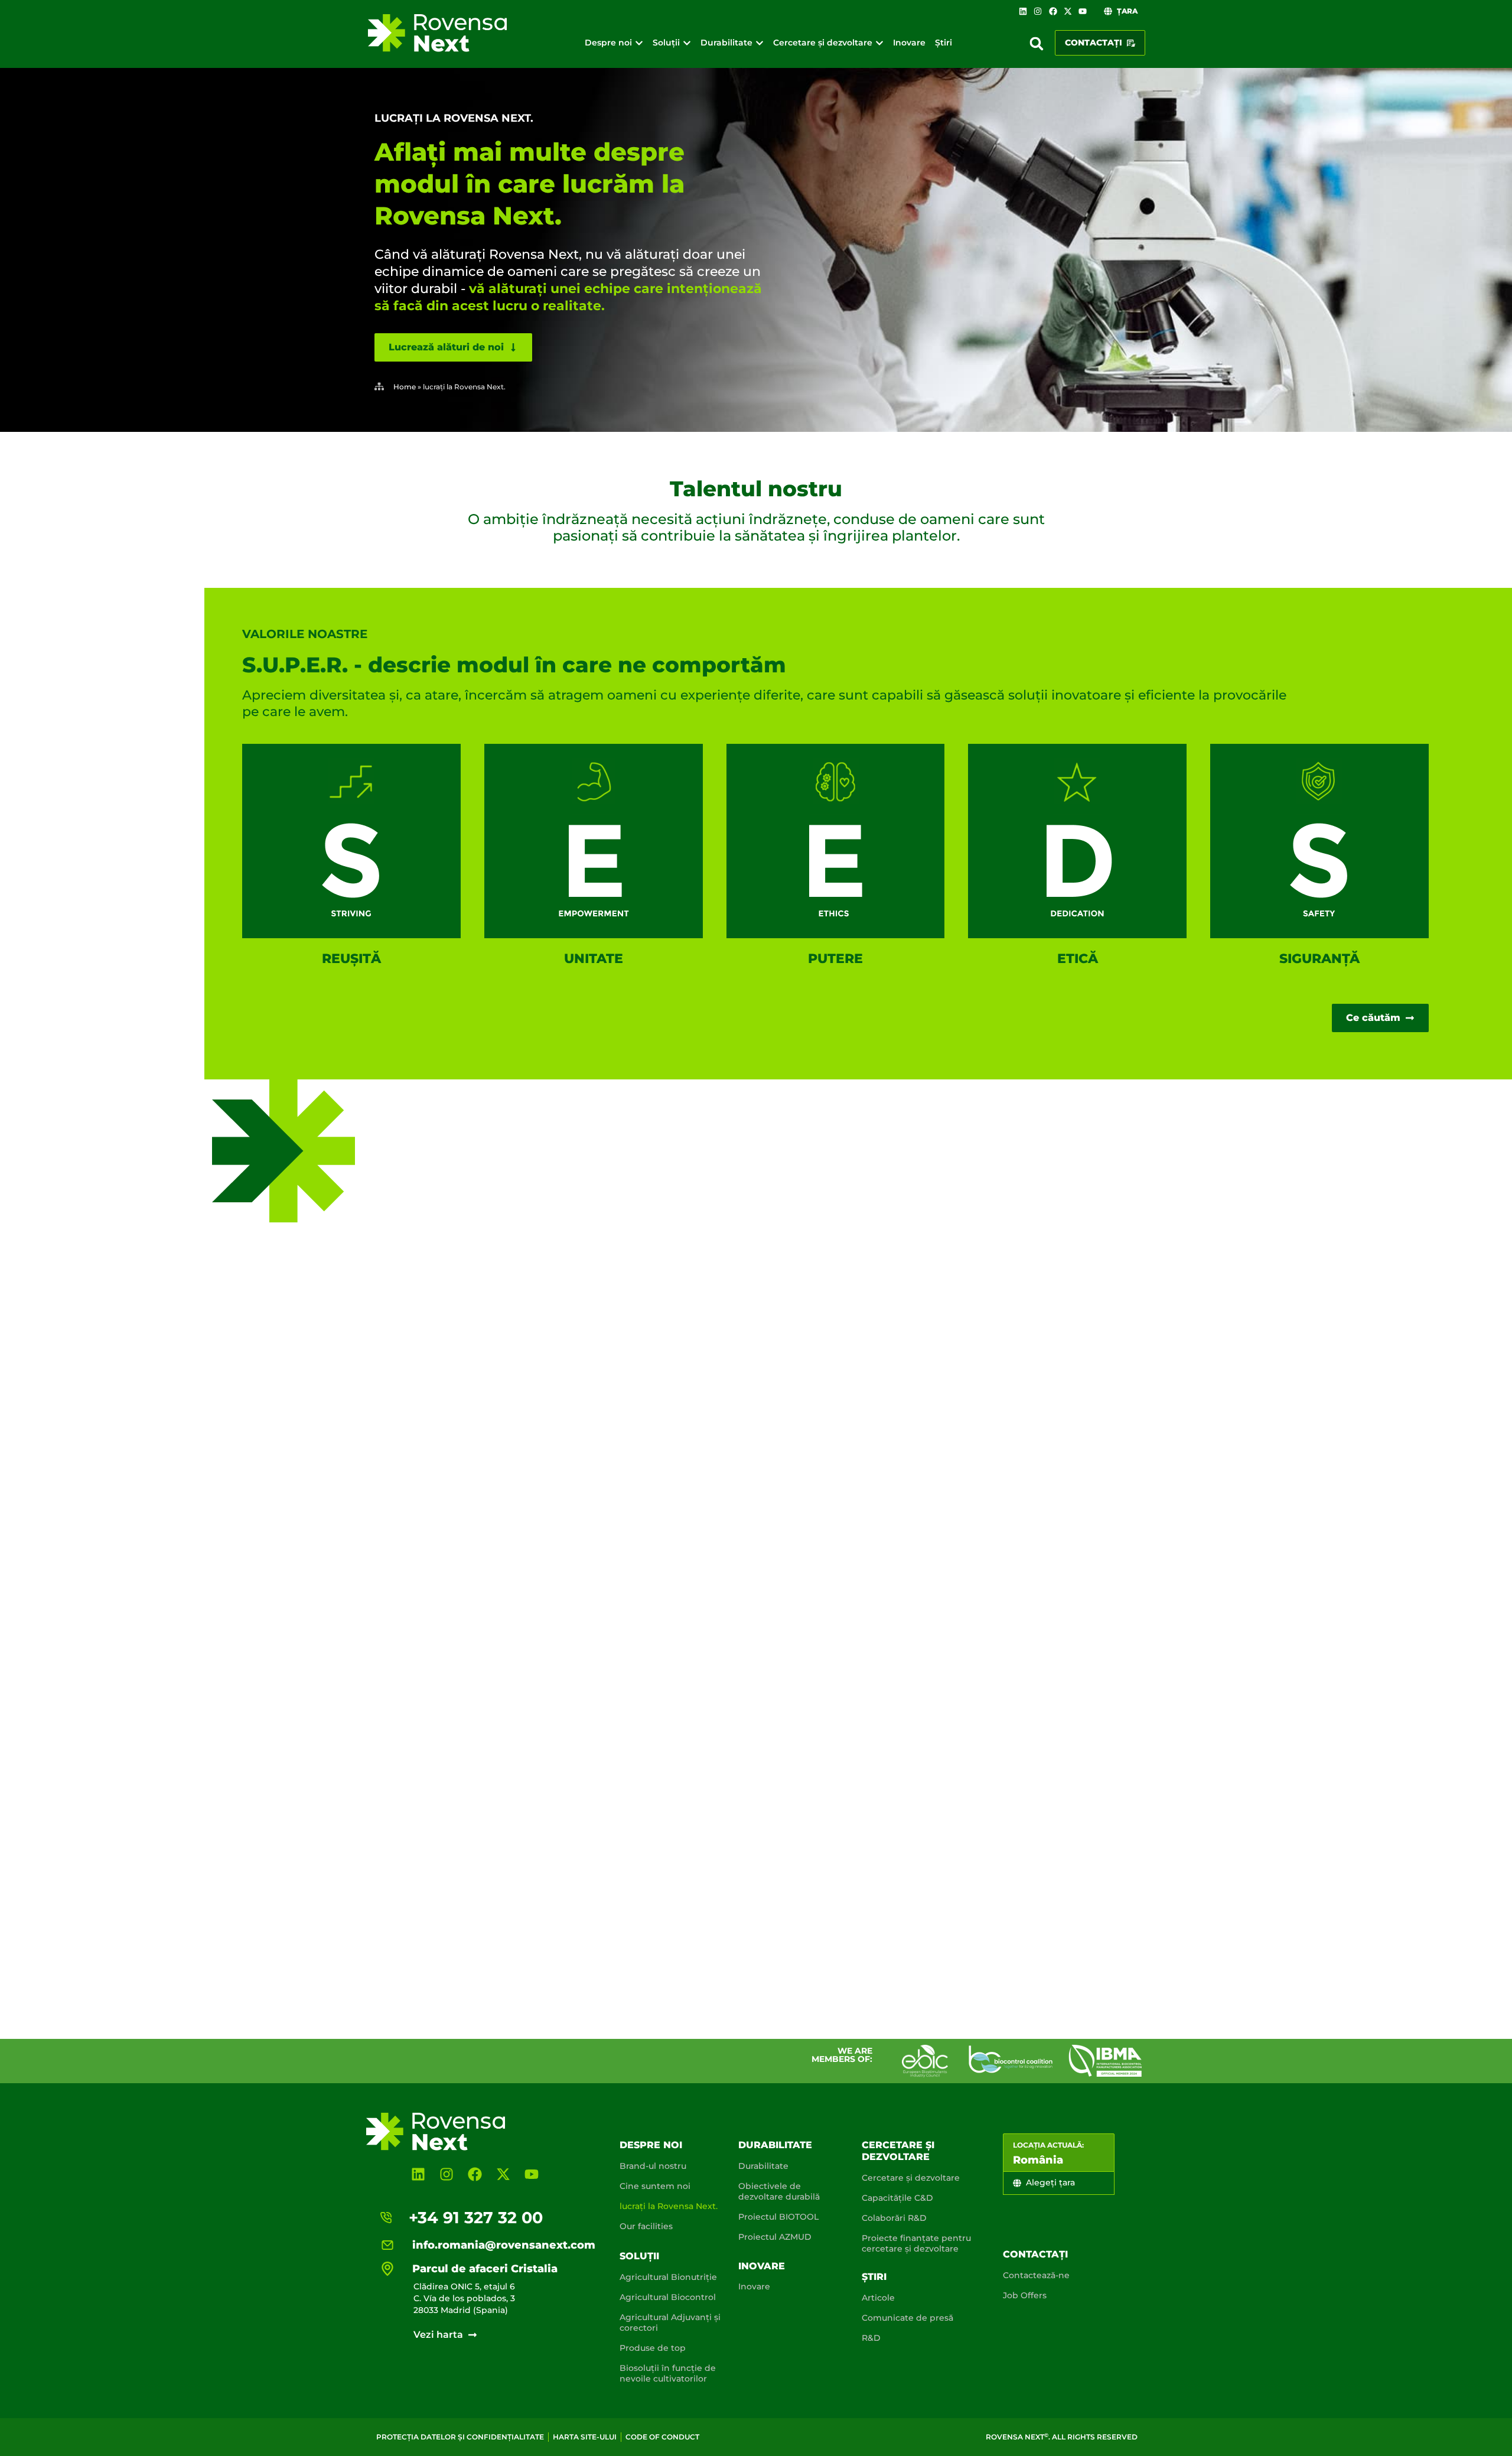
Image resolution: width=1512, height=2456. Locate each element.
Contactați (1035, 2254)
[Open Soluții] (687, 43)
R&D (871, 2338)
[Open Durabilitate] (760, 43)
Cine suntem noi (655, 2186)
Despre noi (651, 2145)
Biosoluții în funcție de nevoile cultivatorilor (668, 2373)
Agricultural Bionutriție (668, 2277)
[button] (1037, 44)
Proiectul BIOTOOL (778, 2217)
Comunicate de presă (907, 2318)
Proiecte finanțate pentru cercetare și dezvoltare (916, 2243)
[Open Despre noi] (639, 43)
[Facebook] (1052, 11)
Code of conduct (662, 2437)
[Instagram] (1038, 11)
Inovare (762, 2266)
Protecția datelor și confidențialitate (460, 2437)
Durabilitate (763, 2166)
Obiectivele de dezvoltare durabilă (779, 2191)
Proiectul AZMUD (775, 2237)
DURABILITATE (775, 2145)
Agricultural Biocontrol (668, 2297)
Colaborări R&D (894, 2218)
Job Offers (1025, 2295)
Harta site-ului (585, 2437)
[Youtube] (1083, 11)
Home (405, 387)
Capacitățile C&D (897, 2198)
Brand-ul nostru (653, 2166)
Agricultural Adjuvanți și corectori (670, 2322)
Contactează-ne (1036, 2275)
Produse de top (653, 2348)
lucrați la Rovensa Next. (669, 2206)
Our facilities (646, 2226)
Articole (878, 2298)
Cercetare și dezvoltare (898, 2151)
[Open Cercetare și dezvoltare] (879, 43)
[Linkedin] (1023, 11)
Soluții (639, 2256)
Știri (874, 2277)
